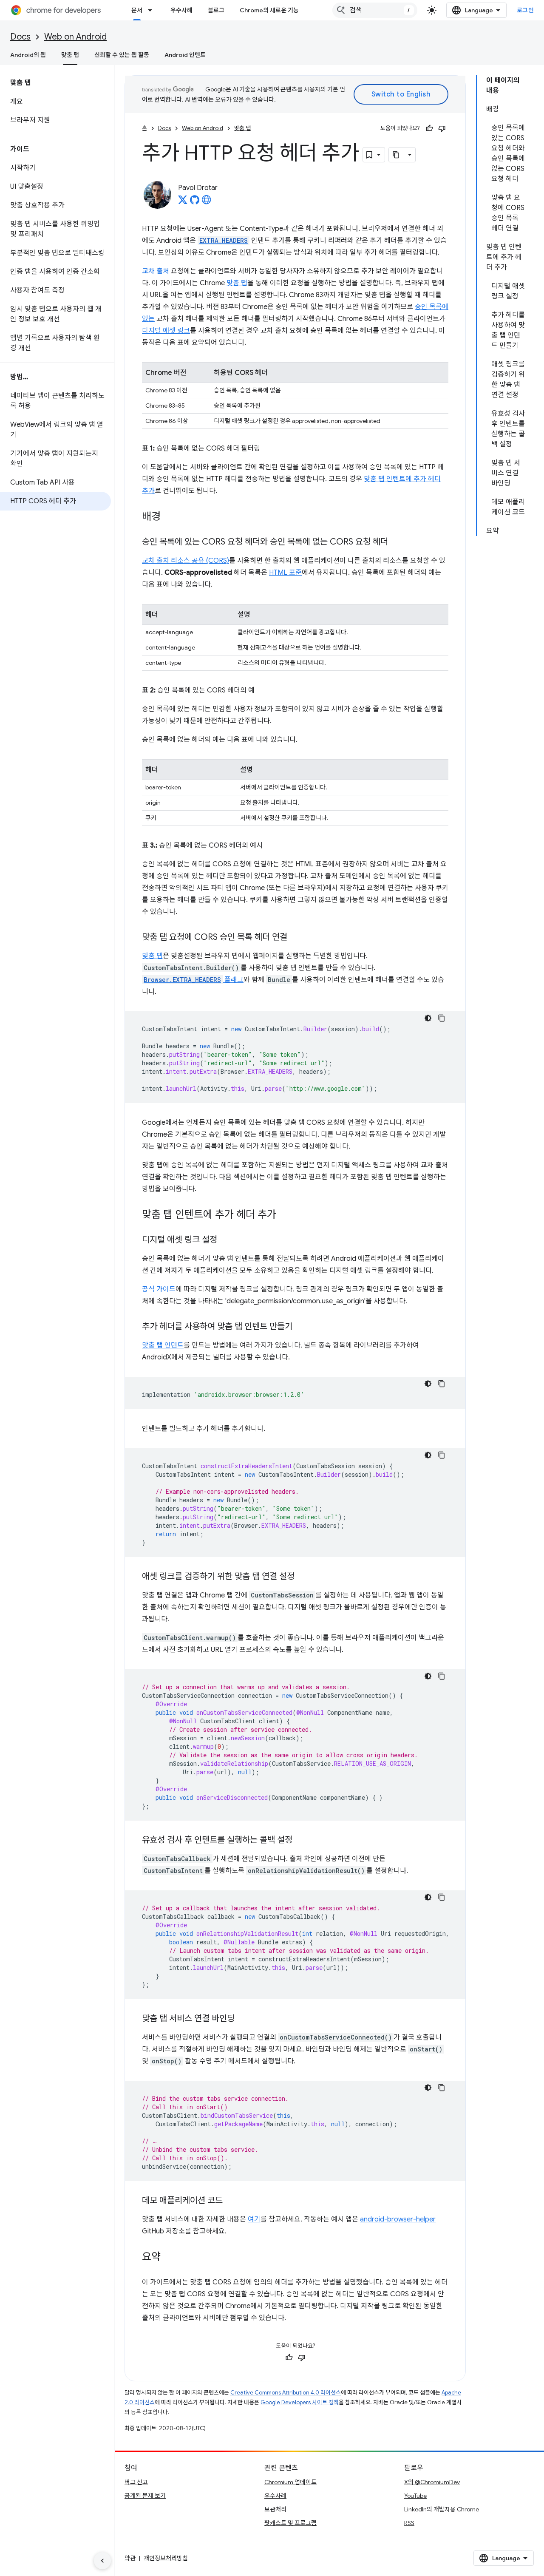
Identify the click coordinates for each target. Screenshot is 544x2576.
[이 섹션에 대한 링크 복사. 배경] (169, 517)
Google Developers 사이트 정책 (300, 2402)
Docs (20, 37)
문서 (137, 10)
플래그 (194, 980)
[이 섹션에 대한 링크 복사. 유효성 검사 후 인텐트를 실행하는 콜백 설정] (301, 1841)
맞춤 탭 (70, 55)
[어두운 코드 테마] (428, 1018)
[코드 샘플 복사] (442, 1018)
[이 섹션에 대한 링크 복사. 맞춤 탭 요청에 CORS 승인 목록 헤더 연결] (296, 938)
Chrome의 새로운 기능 (269, 10)
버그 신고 (136, 2482)
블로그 (216, 10)
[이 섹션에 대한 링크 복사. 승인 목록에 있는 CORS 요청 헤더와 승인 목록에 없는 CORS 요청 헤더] (397, 542)
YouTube (415, 2496)
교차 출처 (156, 271)
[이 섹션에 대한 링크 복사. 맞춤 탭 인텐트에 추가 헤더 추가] (285, 1215)
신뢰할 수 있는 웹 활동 (122, 55)
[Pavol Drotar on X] (183, 202)
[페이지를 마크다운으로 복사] (397, 155)
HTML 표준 (285, 573)
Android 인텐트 (185, 55)
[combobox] (375, 10)
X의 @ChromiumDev (432, 2482)
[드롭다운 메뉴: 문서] (153, 10)
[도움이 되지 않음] (442, 128)
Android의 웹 (28, 55)
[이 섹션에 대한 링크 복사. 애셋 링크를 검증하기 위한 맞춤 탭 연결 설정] (303, 1577)
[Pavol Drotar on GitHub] (195, 202)
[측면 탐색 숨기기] (102, 2561)
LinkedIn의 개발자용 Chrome (442, 2509)
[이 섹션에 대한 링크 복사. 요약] (169, 2258)
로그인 (526, 10)
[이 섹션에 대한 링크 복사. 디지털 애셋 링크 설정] (226, 1240)
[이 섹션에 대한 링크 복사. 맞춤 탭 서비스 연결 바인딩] (243, 2019)
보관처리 (275, 2509)
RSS (409, 2523)
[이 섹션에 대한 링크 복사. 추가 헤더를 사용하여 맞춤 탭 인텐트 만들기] (301, 1327)
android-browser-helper (398, 2219)
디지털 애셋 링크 (166, 331)
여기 (254, 2219)
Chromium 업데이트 (290, 2482)
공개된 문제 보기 (145, 2496)
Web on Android (75, 37)
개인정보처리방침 (166, 2558)
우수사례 (181, 10)
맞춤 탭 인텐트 (163, 1345)
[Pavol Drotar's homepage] (207, 202)
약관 (130, 2558)
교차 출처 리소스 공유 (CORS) (186, 561)
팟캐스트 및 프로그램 (290, 2523)
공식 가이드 (159, 1289)
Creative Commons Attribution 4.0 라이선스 (286, 2393)
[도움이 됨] (429, 128)
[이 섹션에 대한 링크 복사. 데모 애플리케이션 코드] (231, 2201)
